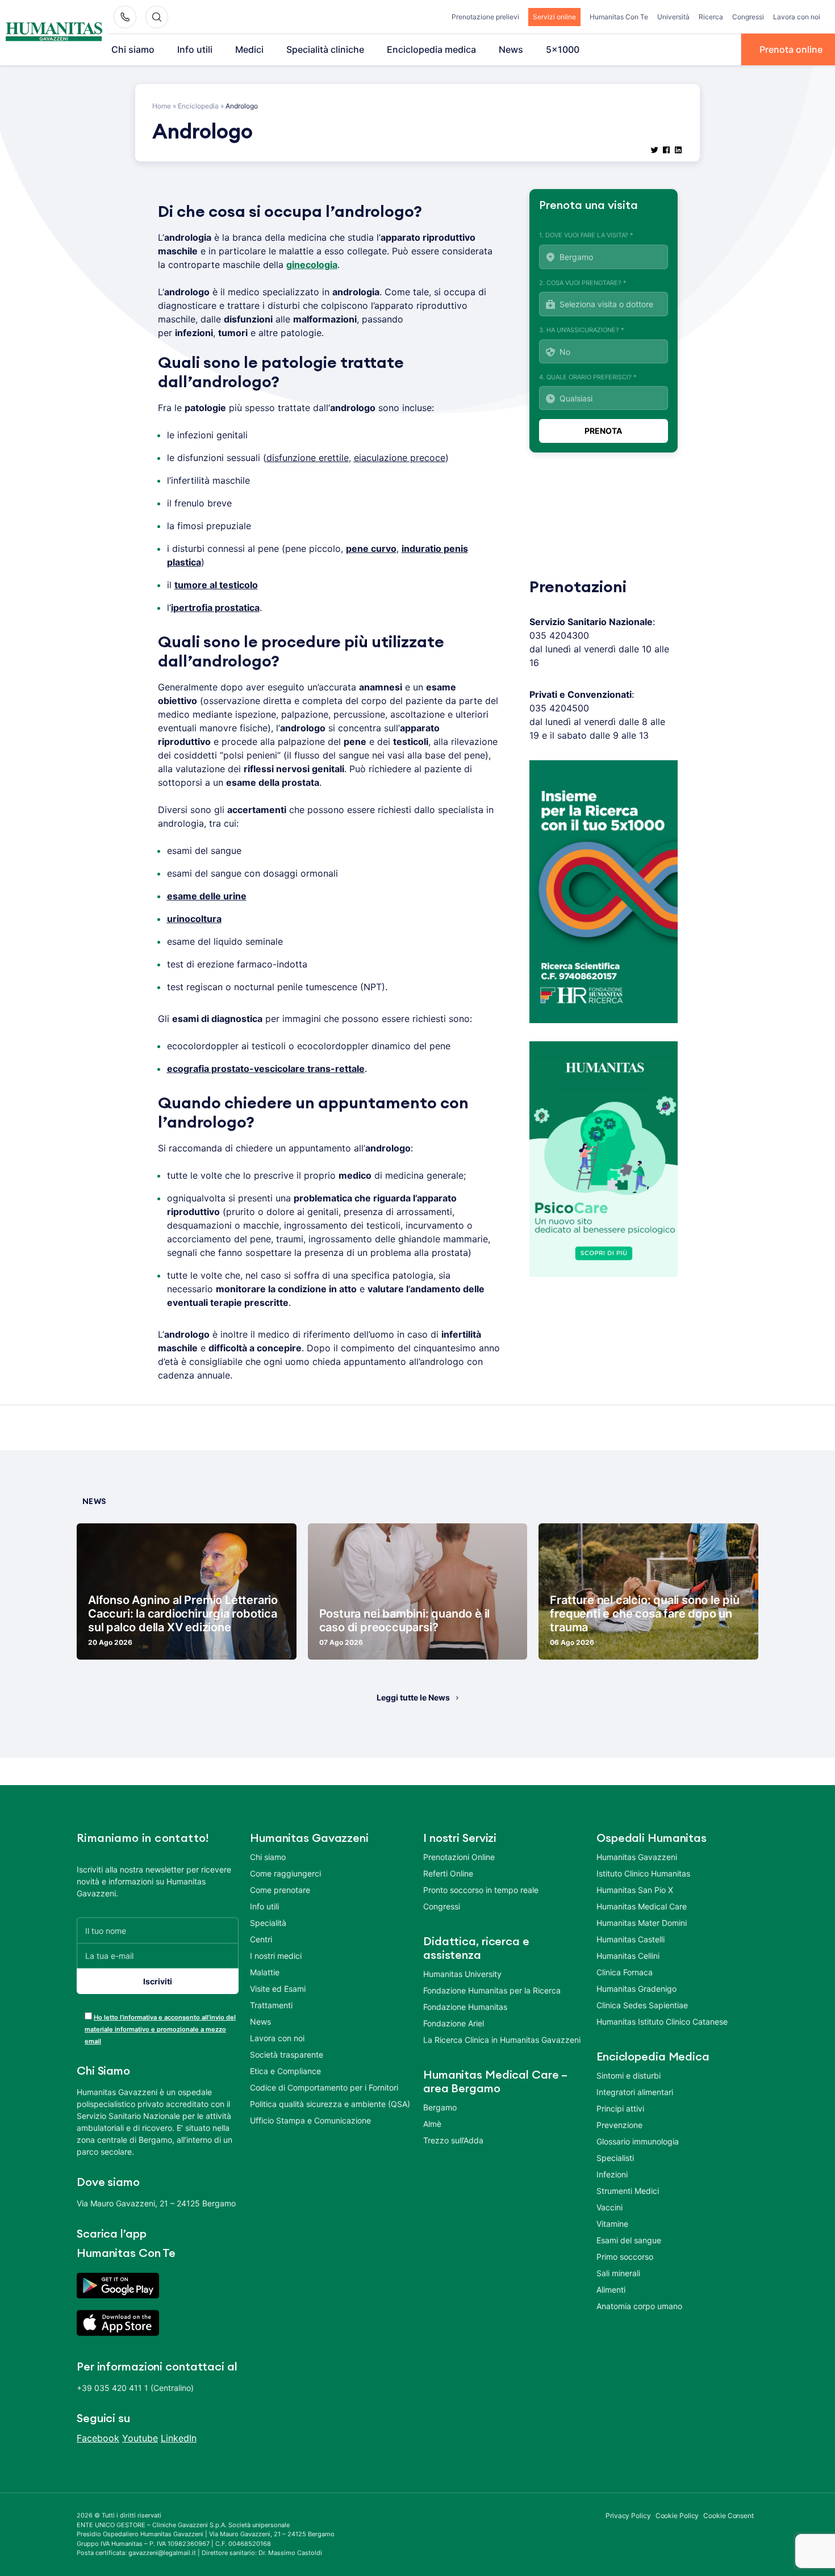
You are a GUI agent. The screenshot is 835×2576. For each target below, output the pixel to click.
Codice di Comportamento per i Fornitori (324, 2087)
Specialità (268, 1923)
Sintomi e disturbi (629, 2076)
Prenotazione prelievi (485, 17)
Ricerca (711, 17)
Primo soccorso (625, 2257)
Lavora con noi (797, 17)
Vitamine (612, 2224)
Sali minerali (618, 2273)
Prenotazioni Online (459, 1857)
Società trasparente (287, 2054)
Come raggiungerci (285, 1873)
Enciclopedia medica (431, 49)
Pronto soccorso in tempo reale (481, 1890)
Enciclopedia (198, 106)
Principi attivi (620, 2108)
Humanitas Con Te (619, 17)
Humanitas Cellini (628, 1956)
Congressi (748, 17)
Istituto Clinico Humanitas (643, 1873)
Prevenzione (619, 2125)
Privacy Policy (628, 2516)
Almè (432, 2124)
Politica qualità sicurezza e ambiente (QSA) (330, 2104)
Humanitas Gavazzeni (637, 1857)
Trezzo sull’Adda (453, 2140)
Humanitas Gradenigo (636, 1989)
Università (673, 17)
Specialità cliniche (325, 49)
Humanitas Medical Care (642, 1906)
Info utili (195, 49)
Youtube (140, 2438)
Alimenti (611, 2290)
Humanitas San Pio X (635, 1890)
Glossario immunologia (638, 2141)
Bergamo (440, 2107)
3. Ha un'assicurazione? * (582, 330)
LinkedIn (179, 2438)
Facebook (98, 2438)
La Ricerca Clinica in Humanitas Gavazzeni (502, 2040)
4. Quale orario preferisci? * (588, 377)
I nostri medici (276, 1956)
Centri (261, 1939)
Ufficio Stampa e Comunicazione (310, 2120)
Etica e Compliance (285, 2071)
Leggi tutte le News (413, 1697)
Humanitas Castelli (631, 1939)
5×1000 (563, 49)
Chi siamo (133, 49)
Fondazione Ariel (454, 2023)
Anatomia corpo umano (639, 2306)
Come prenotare (280, 1890)
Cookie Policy (677, 2516)
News (511, 49)
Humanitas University (462, 1974)
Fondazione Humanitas (465, 2007)
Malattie (265, 1972)
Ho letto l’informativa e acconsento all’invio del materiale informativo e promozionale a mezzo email (160, 2029)
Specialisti (615, 2158)
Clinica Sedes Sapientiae (642, 2005)
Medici (249, 49)
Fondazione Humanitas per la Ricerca (492, 1990)
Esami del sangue (629, 2240)
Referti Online (448, 1873)
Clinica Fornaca (625, 1972)
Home (162, 106)
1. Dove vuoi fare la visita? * (586, 235)
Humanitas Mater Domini (642, 1923)
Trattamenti (271, 2005)
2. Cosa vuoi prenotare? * (583, 283)
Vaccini (609, 2207)
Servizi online (554, 17)
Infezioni (612, 2174)
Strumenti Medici (628, 2191)
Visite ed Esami (278, 1989)
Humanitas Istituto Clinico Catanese (662, 2022)
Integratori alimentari (635, 2092)
